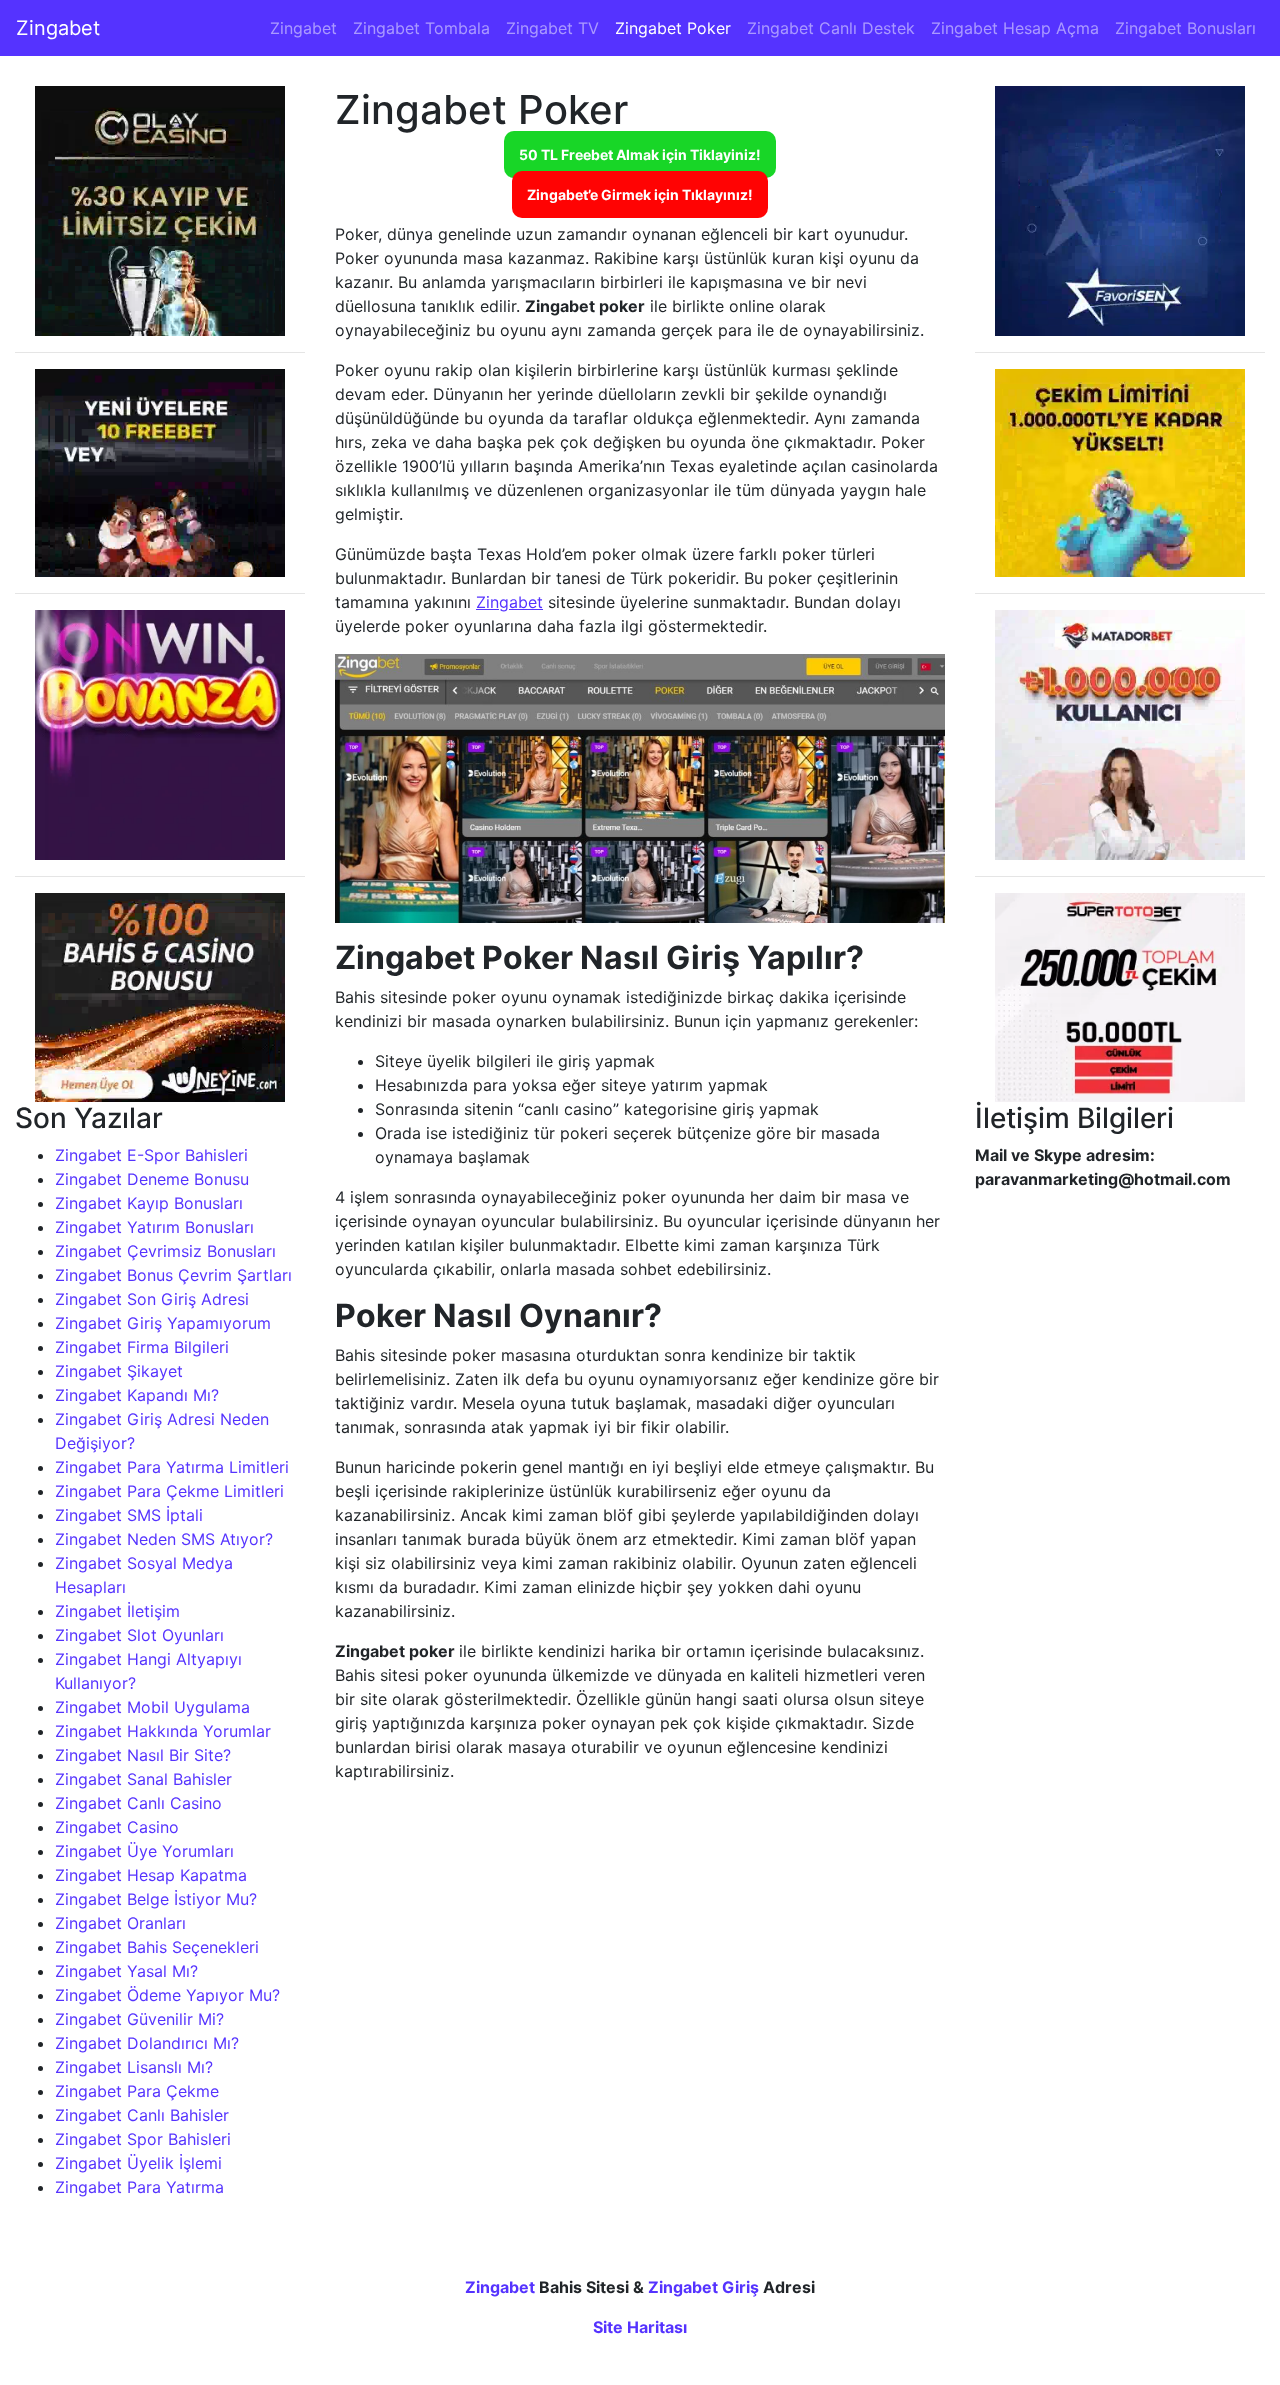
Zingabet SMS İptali (129, 1515)
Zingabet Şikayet (119, 1371)
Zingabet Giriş (703, 2287)
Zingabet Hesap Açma (1015, 28)
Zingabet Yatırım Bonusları (154, 1227)
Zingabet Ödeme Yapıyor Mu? (167, 1995)
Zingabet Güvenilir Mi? (139, 2019)
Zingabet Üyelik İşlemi (138, 2163)
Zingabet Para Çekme (137, 2091)
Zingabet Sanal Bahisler (143, 1779)
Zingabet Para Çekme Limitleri (169, 1491)
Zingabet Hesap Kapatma (151, 1875)
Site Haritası (640, 2327)
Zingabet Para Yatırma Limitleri (172, 1467)
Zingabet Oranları (120, 1923)
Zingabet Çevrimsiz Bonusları (165, 1251)
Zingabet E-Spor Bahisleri (151, 1155)
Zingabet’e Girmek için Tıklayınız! (640, 194)
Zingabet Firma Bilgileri (142, 1347)
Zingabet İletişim (117, 1611)
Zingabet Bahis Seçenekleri (157, 1947)
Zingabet (58, 28)
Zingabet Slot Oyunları (139, 1635)
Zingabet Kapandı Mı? (137, 1395)
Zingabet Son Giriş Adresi (152, 1299)
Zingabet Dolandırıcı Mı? (147, 2043)
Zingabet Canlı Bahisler (142, 2115)
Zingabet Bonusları (1185, 28)
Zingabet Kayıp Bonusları (149, 1203)
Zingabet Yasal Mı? (126, 1971)
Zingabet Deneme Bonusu (152, 1179)
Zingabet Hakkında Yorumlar (163, 1731)
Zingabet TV (552, 28)
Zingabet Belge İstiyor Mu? (156, 1899)
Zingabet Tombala (421, 28)
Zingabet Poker (673, 28)
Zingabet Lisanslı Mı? (134, 2067)
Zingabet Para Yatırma (139, 2187)
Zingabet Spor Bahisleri (143, 2139)
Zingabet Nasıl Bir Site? (143, 1755)
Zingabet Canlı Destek (831, 28)
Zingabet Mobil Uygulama (152, 1707)
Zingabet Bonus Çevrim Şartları (173, 1275)
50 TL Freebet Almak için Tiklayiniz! (640, 154)
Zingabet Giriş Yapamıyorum (163, 1323)
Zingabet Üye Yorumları (144, 1851)
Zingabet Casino (117, 1827)
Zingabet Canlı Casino (138, 1803)
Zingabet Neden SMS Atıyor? (164, 1539)
